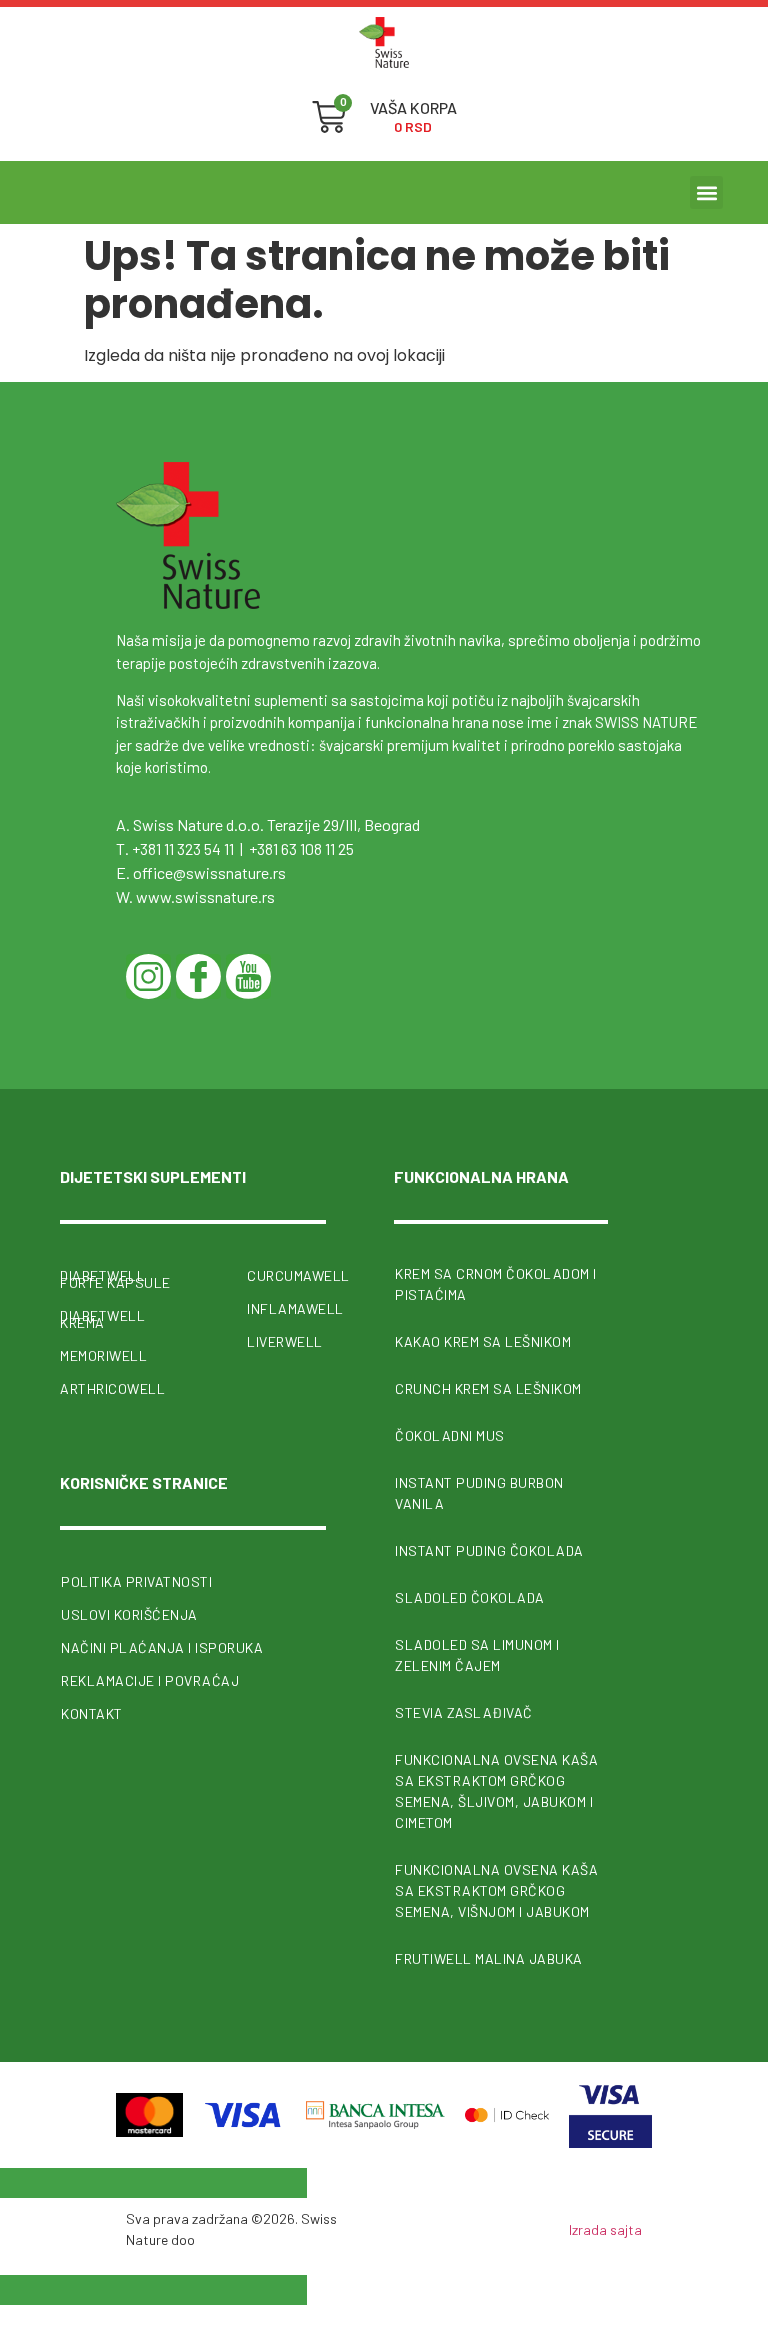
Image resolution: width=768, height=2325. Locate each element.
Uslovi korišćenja (129, 1614)
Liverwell (285, 1341)
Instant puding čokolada (489, 1550)
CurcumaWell (286, 1275)
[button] (706, 192)
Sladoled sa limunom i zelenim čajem (477, 1655)
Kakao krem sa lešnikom (483, 1341)
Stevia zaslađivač (464, 1712)
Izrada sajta (605, 2229)
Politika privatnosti (136, 1581)
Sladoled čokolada (470, 1597)
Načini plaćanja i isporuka (162, 1647)
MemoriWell (103, 1355)
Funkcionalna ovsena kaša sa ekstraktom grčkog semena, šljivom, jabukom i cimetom (496, 1791)
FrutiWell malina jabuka (489, 1958)
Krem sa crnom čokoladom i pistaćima (496, 1284)
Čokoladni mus (450, 1435)
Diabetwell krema (102, 1319)
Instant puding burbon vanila (479, 1493)
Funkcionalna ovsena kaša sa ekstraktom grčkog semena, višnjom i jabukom (496, 1890)
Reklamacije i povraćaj (150, 1680)
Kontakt (92, 1713)
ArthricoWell (112, 1388)
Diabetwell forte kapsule (115, 1279)
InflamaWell (286, 1308)
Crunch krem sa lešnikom (488, 1388)
